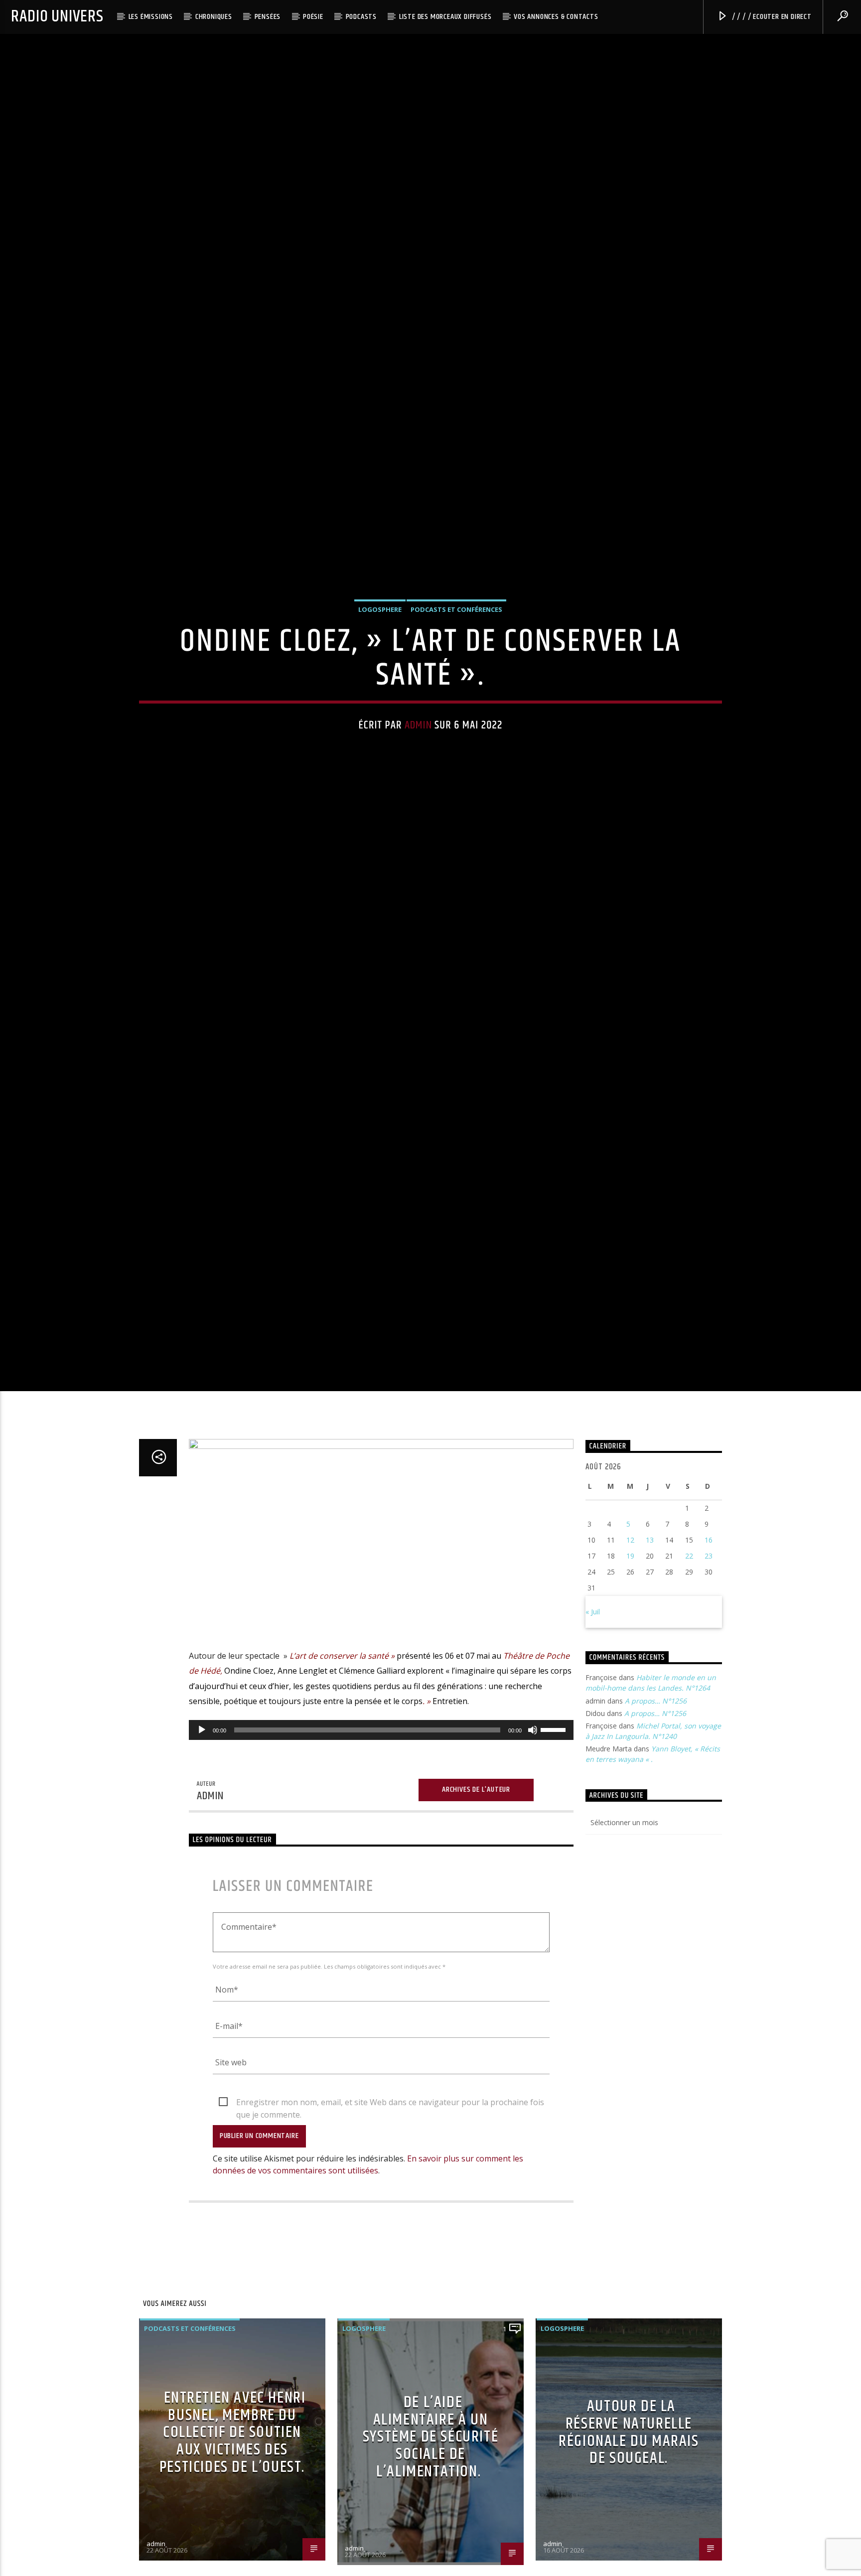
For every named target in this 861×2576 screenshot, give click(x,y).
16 (709, 1654)
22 (689, 1670)
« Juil (593, 1726)
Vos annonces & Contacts (556, 17)
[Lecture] (202, 1844)
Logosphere (380, 662)
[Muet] (533, 1844)
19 (630, 1670)
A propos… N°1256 (656, 1815)
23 (709, 1670)
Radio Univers (57, 17)
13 (650, 1654)
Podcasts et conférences (456, 662)
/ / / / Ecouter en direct (771, 17)
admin (418, 778)
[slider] (555, 1843)
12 (630, 1654)
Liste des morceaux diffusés (445, 17)
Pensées (268, 17)
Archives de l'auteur (476, 1904)
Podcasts (361, 17)
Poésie (313, 17)
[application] (381, 1844)
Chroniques (214, 17)
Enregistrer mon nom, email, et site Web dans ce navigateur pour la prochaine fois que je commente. (390, 2217)
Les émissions (151, 17)
